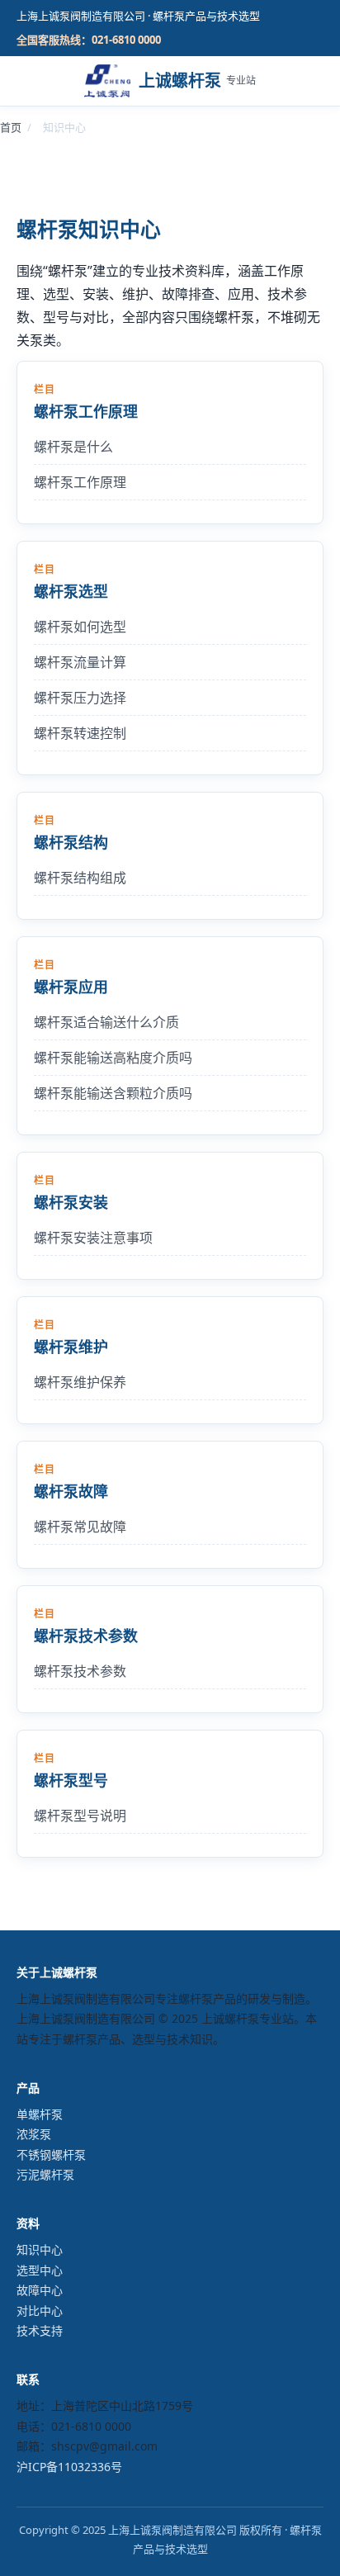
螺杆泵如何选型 (80, 627)
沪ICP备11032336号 (69, 2467)
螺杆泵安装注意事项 (93, 1238)
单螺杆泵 (40, 2114)
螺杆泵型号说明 (80, 1816)
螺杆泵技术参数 (80, 1671)
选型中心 (40, 2270)
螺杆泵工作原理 (80, 482)
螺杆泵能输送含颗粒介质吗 (113, 1093)
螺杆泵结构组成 (80, 878)
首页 (11, 127)
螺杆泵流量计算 (80, 662)
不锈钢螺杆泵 (51, 2155)
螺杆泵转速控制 (80, 733)
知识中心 (40, 2249)
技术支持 (40, 2330)
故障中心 (40, 2290)
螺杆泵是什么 (73, 447)
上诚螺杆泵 (197, 80)
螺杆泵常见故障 (80, 1527)
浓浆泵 (34, 2134)
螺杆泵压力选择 (80, 698)
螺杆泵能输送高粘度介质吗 (113, 1058)
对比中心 (40, 2311)
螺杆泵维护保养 (80, 1382)
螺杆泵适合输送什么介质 (106, 1022)
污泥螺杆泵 (45, 2174)
